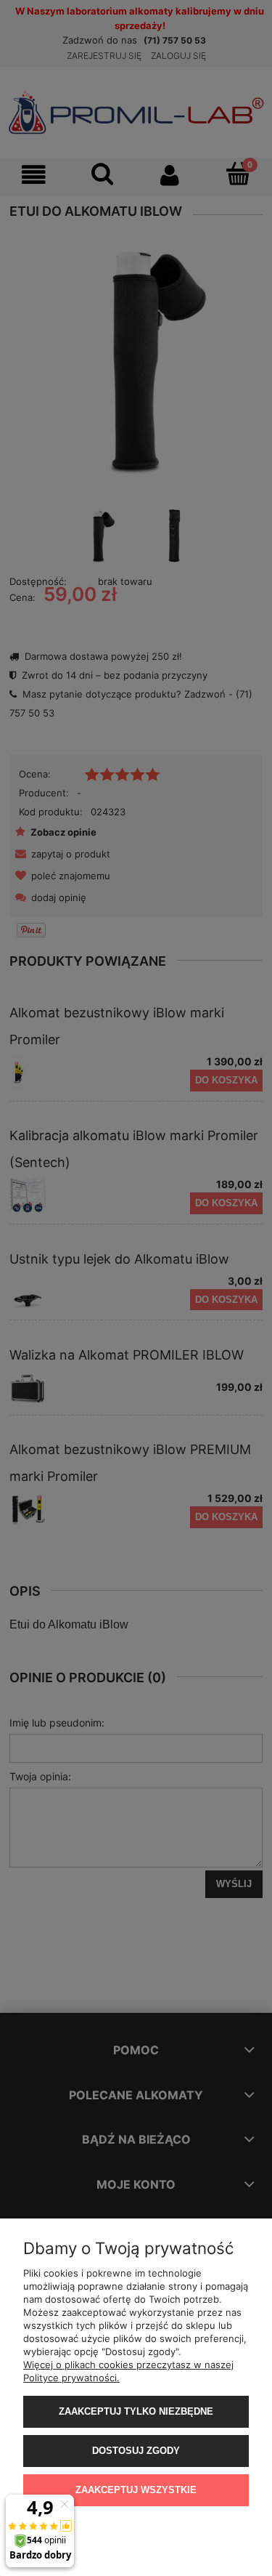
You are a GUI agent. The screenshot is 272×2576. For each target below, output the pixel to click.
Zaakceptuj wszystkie (136, 2490)
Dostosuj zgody (136, 2451)
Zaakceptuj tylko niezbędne (136, 2411)
